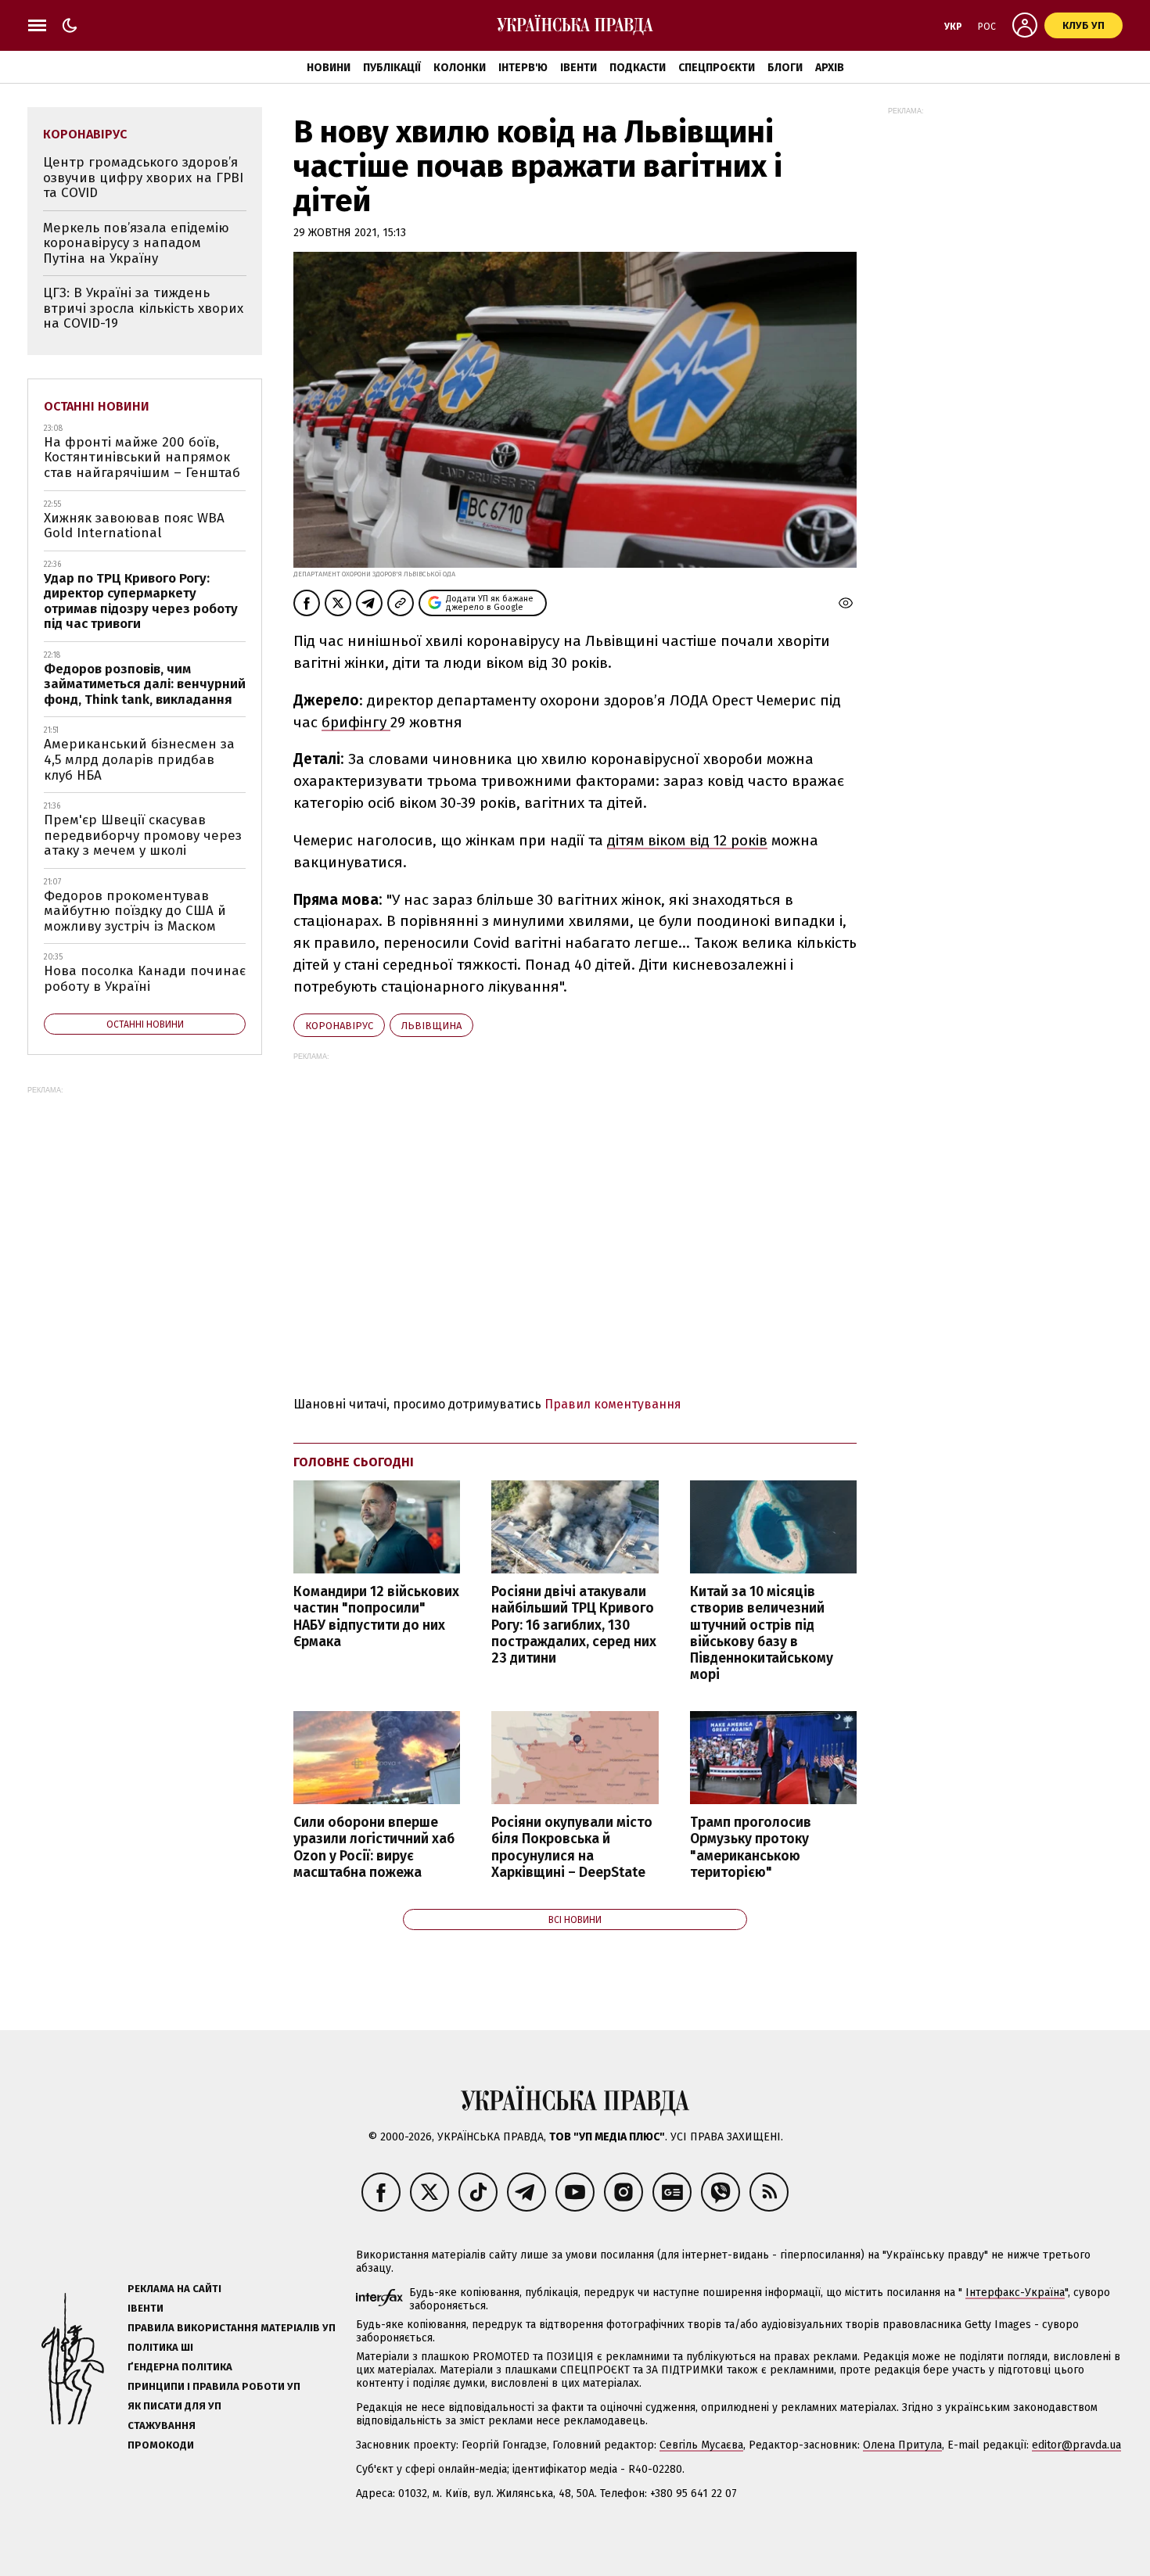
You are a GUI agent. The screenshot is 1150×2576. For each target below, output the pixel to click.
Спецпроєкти (717, 68)
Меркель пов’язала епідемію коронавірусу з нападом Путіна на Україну (136, 243)
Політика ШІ (160, 2347)
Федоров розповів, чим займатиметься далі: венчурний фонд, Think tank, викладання (145, 684)
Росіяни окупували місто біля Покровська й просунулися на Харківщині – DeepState (572, 1847)
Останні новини (97, 406)
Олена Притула (902, 2445)
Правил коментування (613, 1404)
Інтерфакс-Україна (1015, 2293)
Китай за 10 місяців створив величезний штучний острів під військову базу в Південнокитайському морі (762, 1633)
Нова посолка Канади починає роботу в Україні (145, 979)
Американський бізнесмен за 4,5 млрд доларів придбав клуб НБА (139, 759)
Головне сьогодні (354, 1462)
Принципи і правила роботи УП (214, 2386)
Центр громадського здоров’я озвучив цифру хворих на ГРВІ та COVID (143, 178)
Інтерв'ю (523, 68)
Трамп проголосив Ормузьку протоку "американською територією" (751, 1847)
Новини (329, 68)
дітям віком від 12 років (687, 840)
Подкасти (638, 68)
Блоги (785, 68)
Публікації (392, 68)
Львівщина (431, 1026)
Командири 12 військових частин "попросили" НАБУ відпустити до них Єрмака (376, 1616)
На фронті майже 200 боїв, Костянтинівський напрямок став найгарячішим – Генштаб (142, 457)
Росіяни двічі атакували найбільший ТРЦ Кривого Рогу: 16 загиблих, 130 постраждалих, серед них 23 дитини (574, 1625)
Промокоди (161, 2445)
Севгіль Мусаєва (701, 2445)
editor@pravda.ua (1076, 2445)
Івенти (579, 68)
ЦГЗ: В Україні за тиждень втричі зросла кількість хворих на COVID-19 (143, 308)
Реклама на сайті (174, 2289)
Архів (830, 68)
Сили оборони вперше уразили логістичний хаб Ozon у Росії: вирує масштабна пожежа (374, 1847)
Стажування (162, 2425)
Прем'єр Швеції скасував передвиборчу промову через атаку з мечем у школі (143, 835)
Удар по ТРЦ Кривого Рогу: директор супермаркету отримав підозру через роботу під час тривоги (141, 601)
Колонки (460, 68)
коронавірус (339, 1026)
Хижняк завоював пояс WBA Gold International (134, 526)
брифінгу (356, 722)
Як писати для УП (174, 2406)
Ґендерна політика (180, 2367)
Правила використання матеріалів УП (232, 2328)
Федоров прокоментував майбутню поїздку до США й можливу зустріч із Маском (135, 911)
